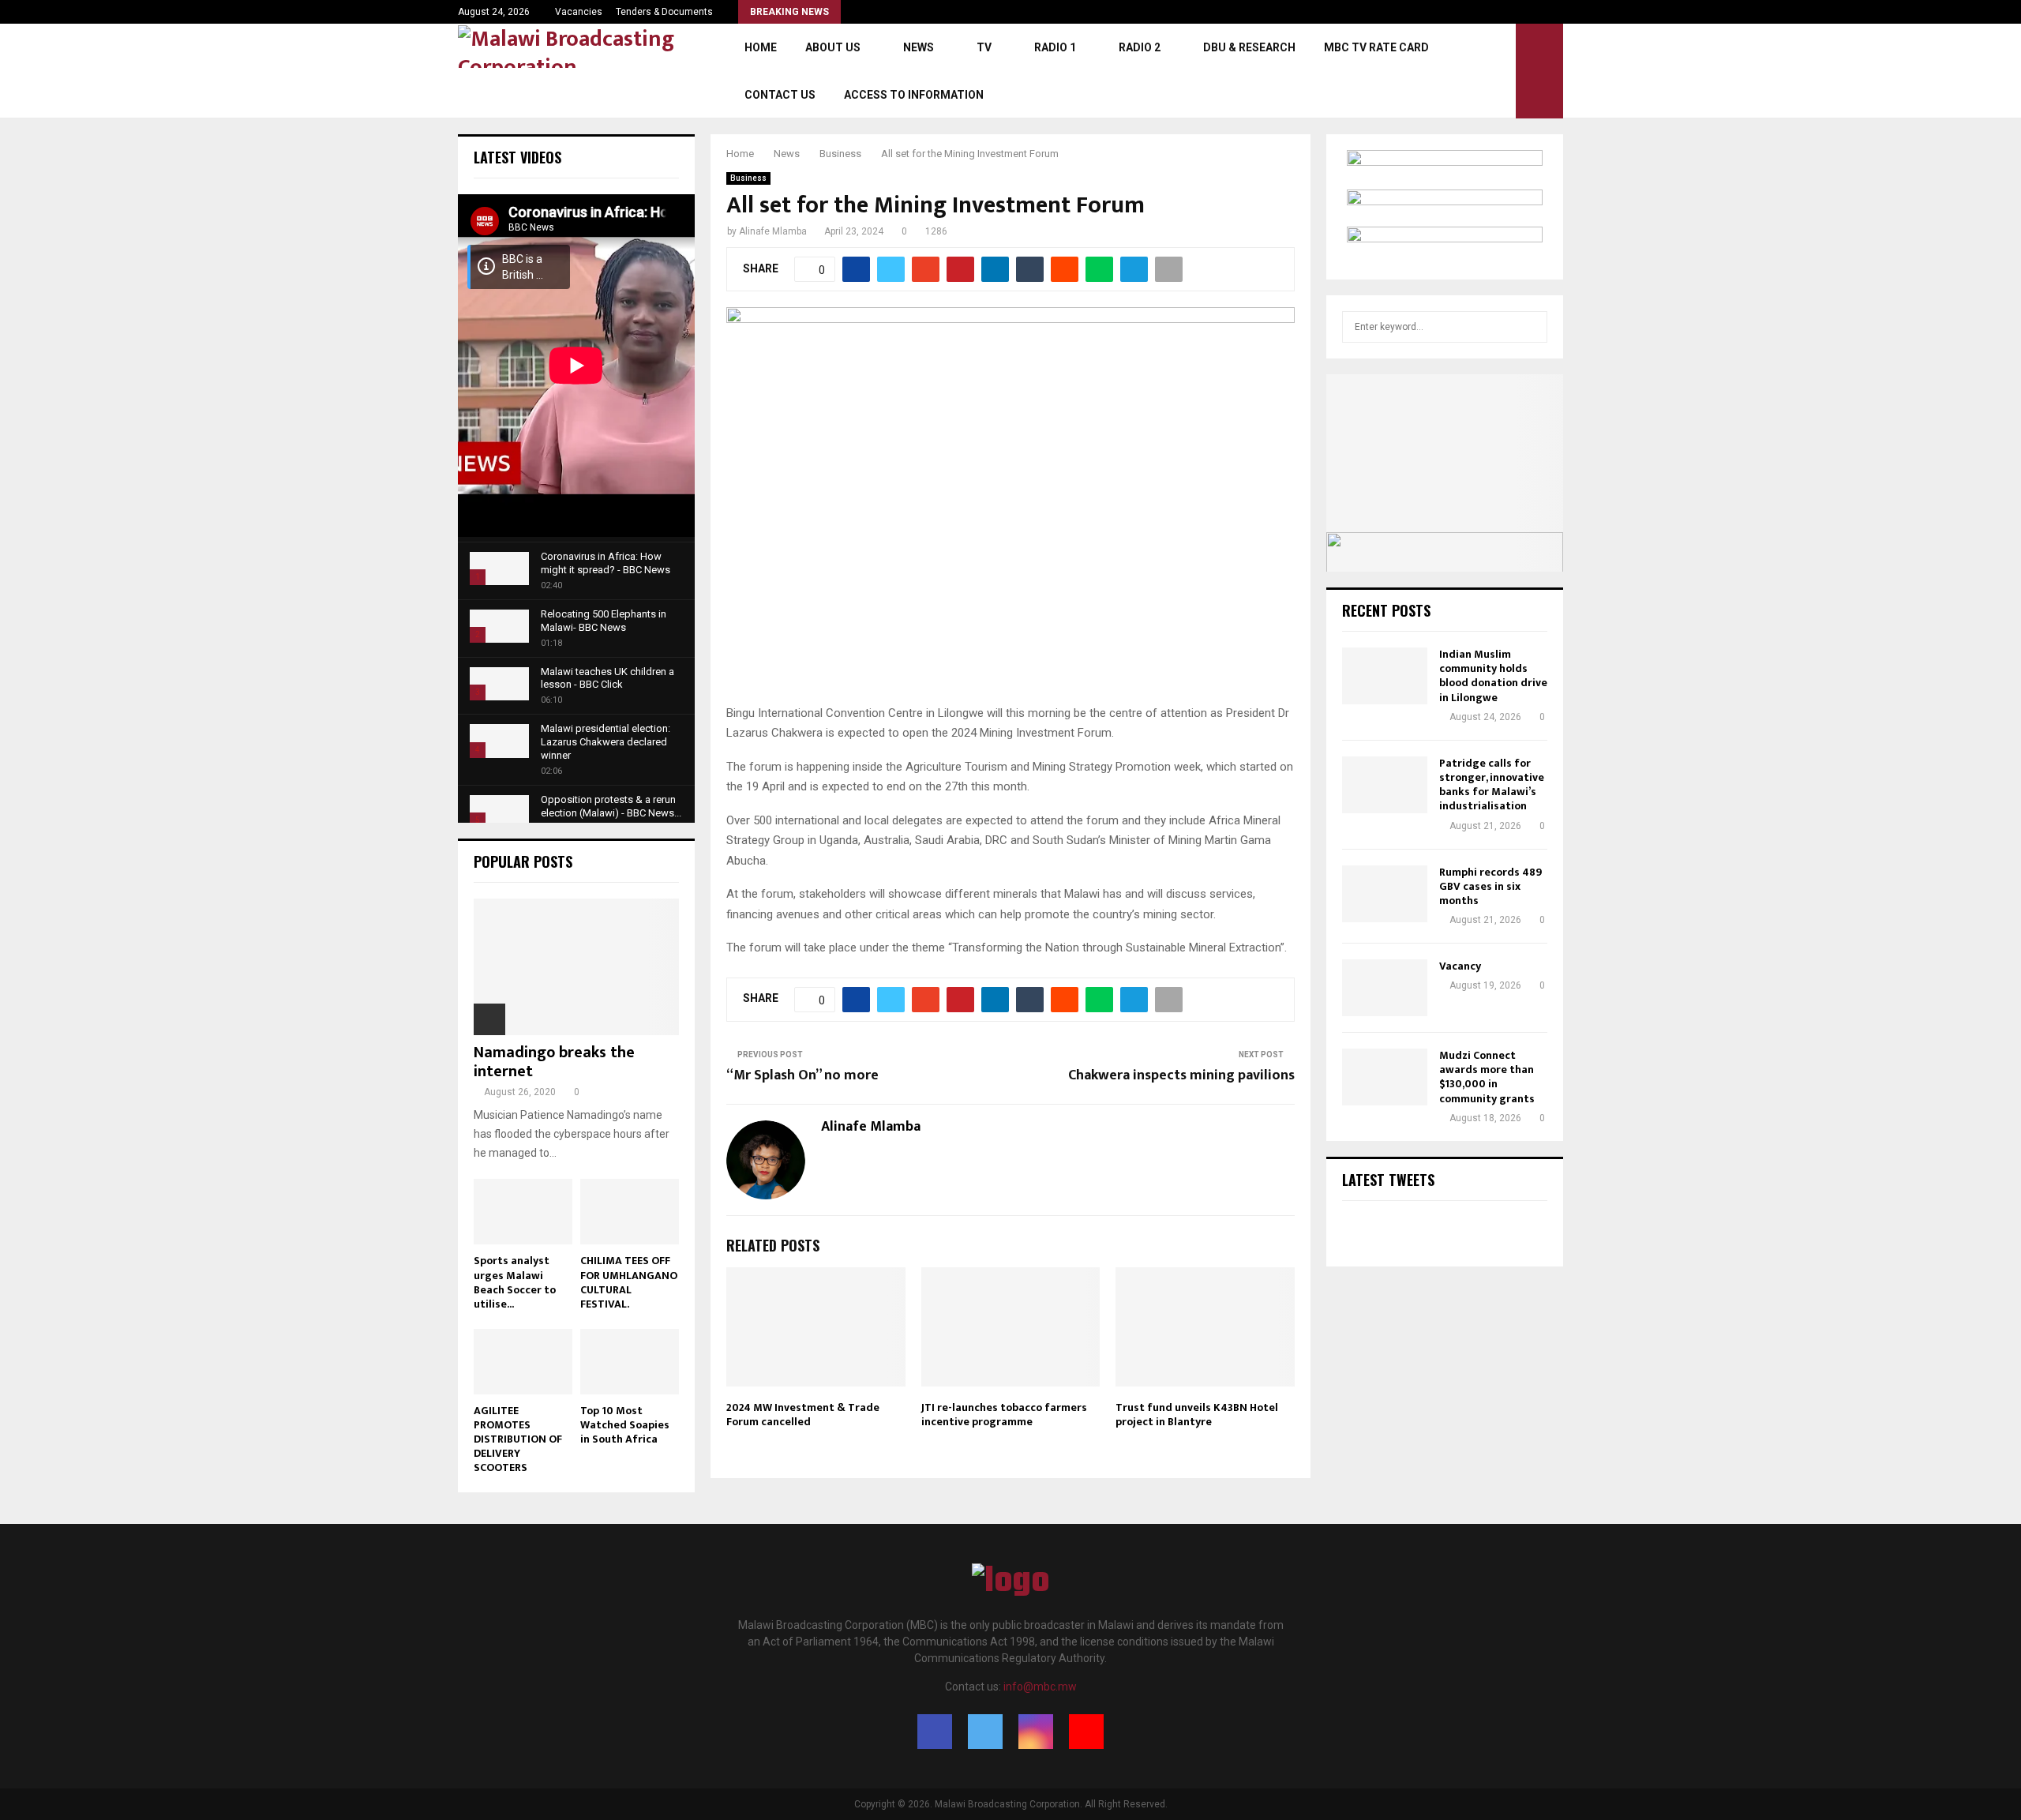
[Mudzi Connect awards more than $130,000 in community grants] (1385, 1077)
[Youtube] (1086, 1732)
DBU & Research (1249, 47)
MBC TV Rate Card (1376, 47)
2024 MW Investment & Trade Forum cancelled (803, 1415)
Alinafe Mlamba (773, 231)
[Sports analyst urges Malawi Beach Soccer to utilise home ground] (523, 1212)
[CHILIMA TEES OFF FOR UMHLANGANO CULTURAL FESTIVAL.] (630, 1212)
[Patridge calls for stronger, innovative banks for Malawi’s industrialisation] (1385, 785)
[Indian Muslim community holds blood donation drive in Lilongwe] (1385, 676)
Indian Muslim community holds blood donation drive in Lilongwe (1493, 676)
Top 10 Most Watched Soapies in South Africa (625, 1425)
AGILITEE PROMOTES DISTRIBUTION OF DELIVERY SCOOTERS (518, 1439)
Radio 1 (1055, 47)
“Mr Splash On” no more (802, 1075)
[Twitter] (985, 1732)
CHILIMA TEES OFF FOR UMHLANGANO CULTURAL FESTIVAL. (629, 1282)
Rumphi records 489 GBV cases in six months (1490, 886)
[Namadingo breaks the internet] (576, 967)
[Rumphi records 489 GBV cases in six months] (1385, 894)
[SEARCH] (1531, 327)
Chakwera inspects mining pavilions (1181, 1075)
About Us (833, 47)
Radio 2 (1140, 47)
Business (748, 178)
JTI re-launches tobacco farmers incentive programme (1004, 1415)
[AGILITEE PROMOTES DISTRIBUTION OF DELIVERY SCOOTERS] (523, 1362)
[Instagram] (1036, 1732)
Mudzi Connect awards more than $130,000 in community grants (1487, 1077)
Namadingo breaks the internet (554, 1062)
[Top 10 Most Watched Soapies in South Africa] (630, 1362)
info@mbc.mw (1040, 1687)
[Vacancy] (1385, 988)
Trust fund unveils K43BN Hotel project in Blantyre (1197, 1415)
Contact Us (780, 95)
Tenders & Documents (664, 12)
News (919, 47)
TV (984, 47)
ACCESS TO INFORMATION (914, 95)
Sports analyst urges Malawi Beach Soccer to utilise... (515, 1282)
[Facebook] (935, 1732)
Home (761, 47)
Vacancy (1460, 966)
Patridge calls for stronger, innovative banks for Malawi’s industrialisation (1492, 785)
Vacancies (579, 12)
